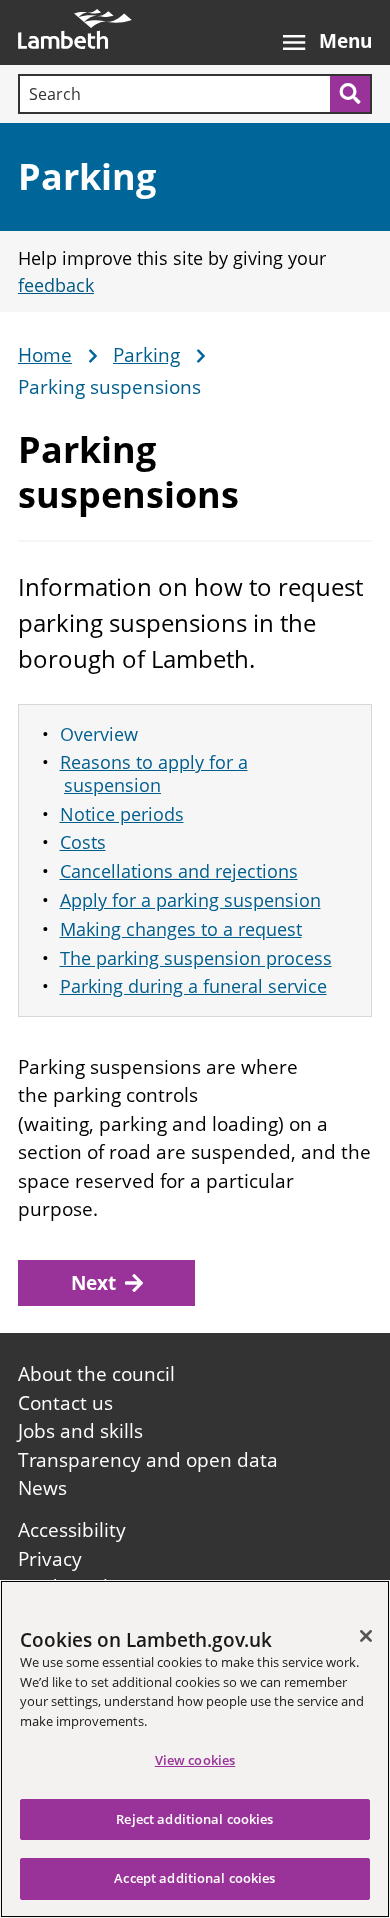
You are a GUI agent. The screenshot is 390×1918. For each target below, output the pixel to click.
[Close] (366, 1636)
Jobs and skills (80, 1431)
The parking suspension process (196, 958)
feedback (56, 285)
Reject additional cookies (194, 1819)
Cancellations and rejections (179, 871)
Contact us (65, 1403)
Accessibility (72, 1530)
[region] (195, 1749)
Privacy (50, 1559)
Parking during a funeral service (193, 986)
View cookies (195, 1760)
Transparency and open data (148, 1460)
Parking (87, 176)
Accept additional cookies (194, 1878)
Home (45, 356)
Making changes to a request (181, 929)
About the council (96, 1374)
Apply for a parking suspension (190, 900)
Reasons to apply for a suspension (154, 773)
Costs (83, 842)
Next (93, 1283)
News (42, 1488)
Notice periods (122, 814)
